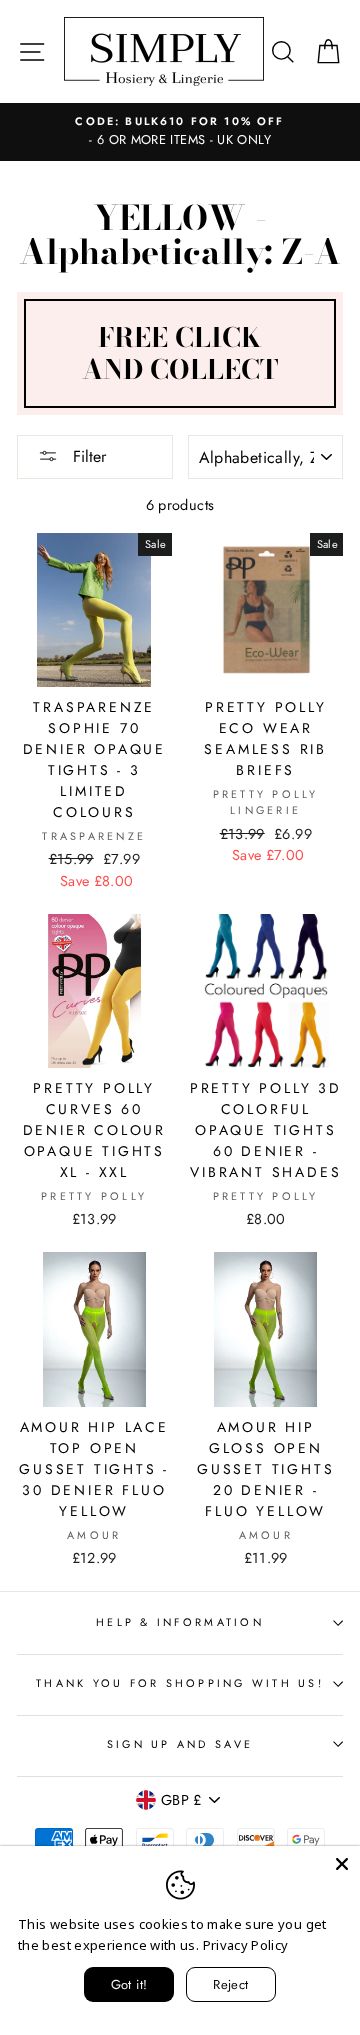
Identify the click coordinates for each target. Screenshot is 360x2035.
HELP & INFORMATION (180, 1622)
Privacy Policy (246, 1945)
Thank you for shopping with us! (180, 1683)
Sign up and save (180, 1744)
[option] (180, 132)
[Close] (342, 1864)
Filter (87, 456)
